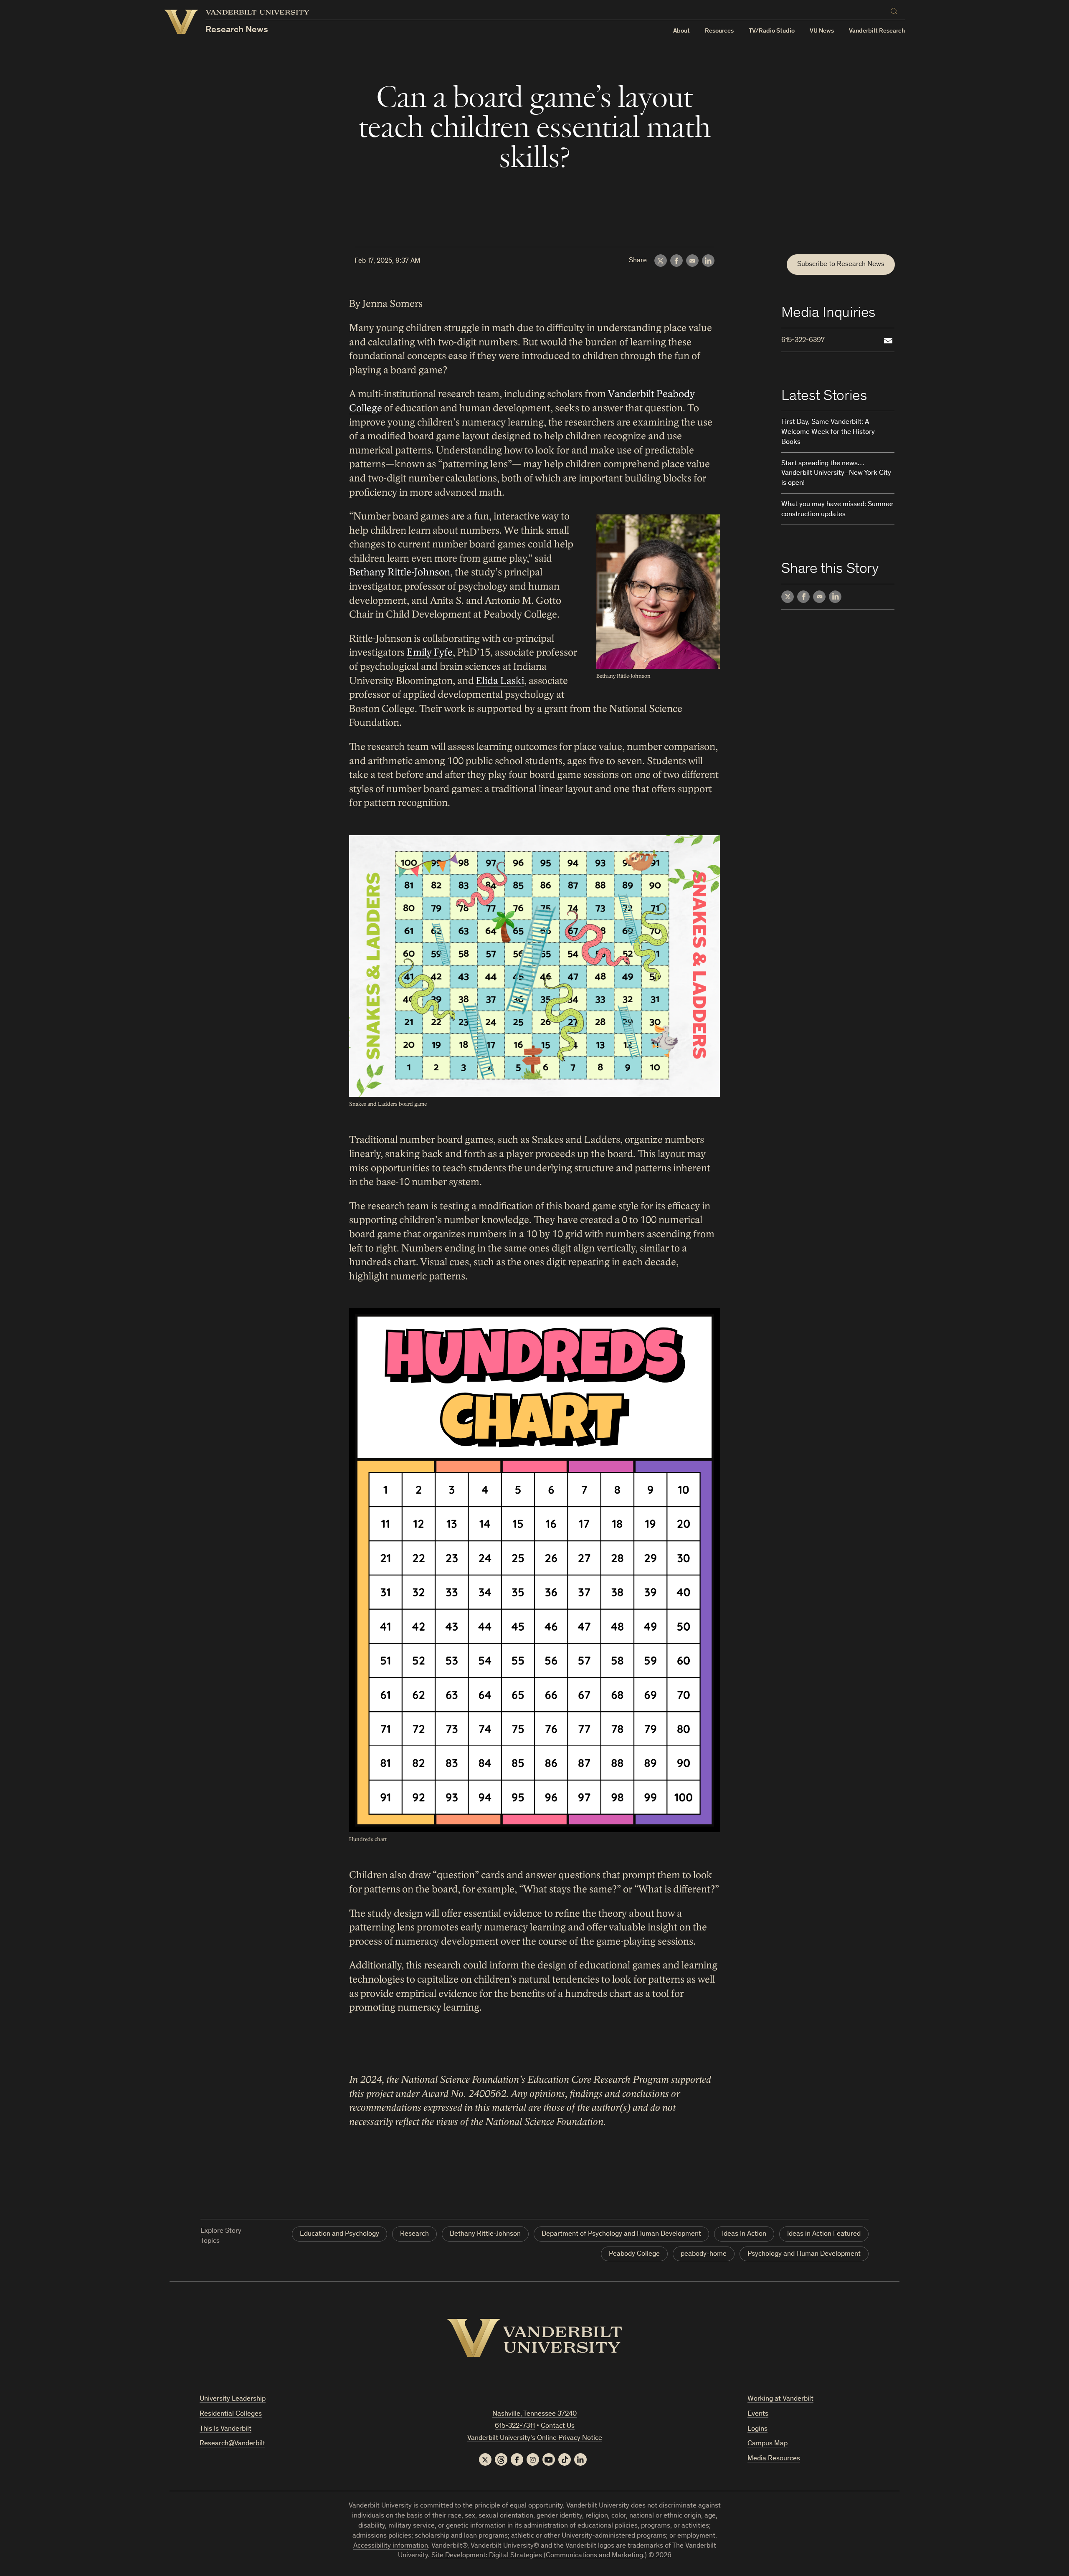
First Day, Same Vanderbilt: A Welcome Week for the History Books (828, 432)
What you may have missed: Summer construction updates (837, 510)
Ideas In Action (744, 2234)
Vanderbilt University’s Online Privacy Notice (535, 2438)
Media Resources (774, 2459)
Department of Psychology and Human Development (621, 2234)
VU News (822, 31)
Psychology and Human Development (804, 2254)
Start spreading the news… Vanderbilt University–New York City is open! (836, 474)
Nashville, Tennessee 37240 (534, 2414)
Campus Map (768, 2444)
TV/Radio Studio (772, 31)
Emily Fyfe (430, 652)
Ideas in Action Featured (824, 2234)
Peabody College (634, 2254)
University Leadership (233, 2399)
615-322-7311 (515, 2426)
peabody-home (704, 2254)
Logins (757, 2429)
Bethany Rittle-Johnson (400, 572)
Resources (719, 31)
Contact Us (558, 2426)
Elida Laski (500, 681)
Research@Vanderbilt (232, 2444)
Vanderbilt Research (877, 31)
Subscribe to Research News (841, 265)
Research (414, 2234)
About (681, 31)
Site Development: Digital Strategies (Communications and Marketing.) (539, 2556)
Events (758, 2414)
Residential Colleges (231, 2414)
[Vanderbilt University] (534, 2338)
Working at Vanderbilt (780, 2399)
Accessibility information (391, 2546)
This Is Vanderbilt (225, 2429)
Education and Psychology (339, 2234)
